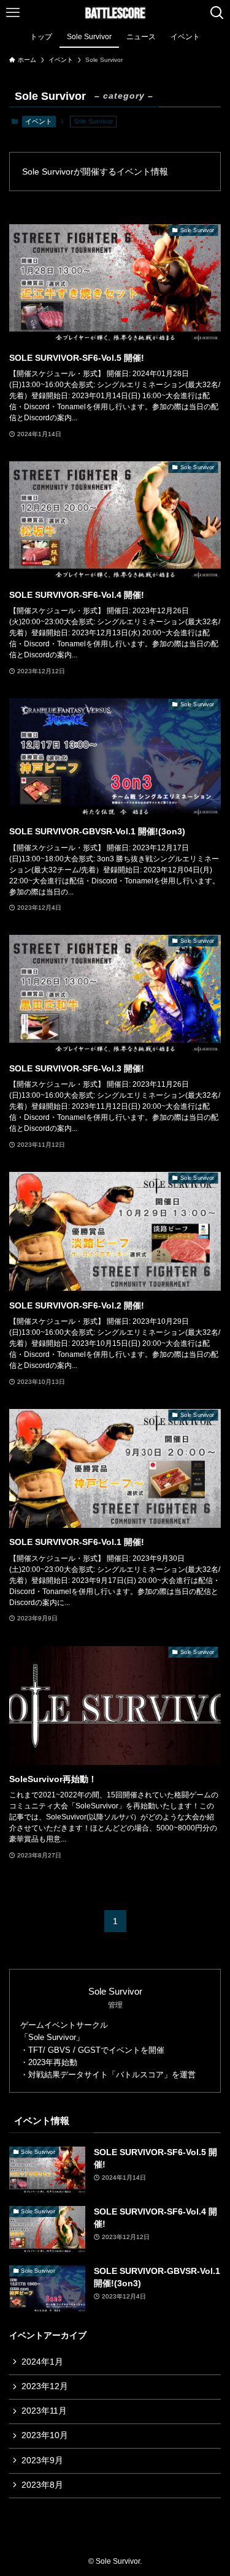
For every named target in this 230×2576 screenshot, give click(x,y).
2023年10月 (45, 2435)
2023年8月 (42, 2485)
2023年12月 (45, 2386)
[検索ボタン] (217, 13)
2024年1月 (42, 2362)
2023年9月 (42, 2461)
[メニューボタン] (13, 13)
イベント (39, 121)
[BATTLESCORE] (115, 13)
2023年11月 (44, 2411)
